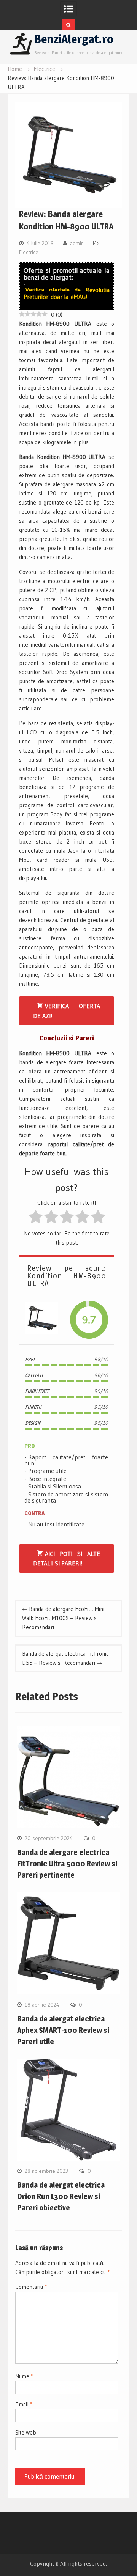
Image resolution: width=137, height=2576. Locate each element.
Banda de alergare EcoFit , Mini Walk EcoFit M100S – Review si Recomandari (63, 1618)
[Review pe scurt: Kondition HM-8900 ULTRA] (41, 1319)
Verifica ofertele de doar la (66, 293)
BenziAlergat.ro (74, 39)
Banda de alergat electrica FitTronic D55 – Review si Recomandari (65, 1658)
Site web (26, 2432)
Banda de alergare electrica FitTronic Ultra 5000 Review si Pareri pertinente (67, 1864)
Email (24, 2404)
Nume (24, 2376)
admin (77, 243)
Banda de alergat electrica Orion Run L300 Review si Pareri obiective (61, 2196)
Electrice (29, 252)
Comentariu (31, 2287)
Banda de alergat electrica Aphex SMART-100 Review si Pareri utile (63, 2030)
